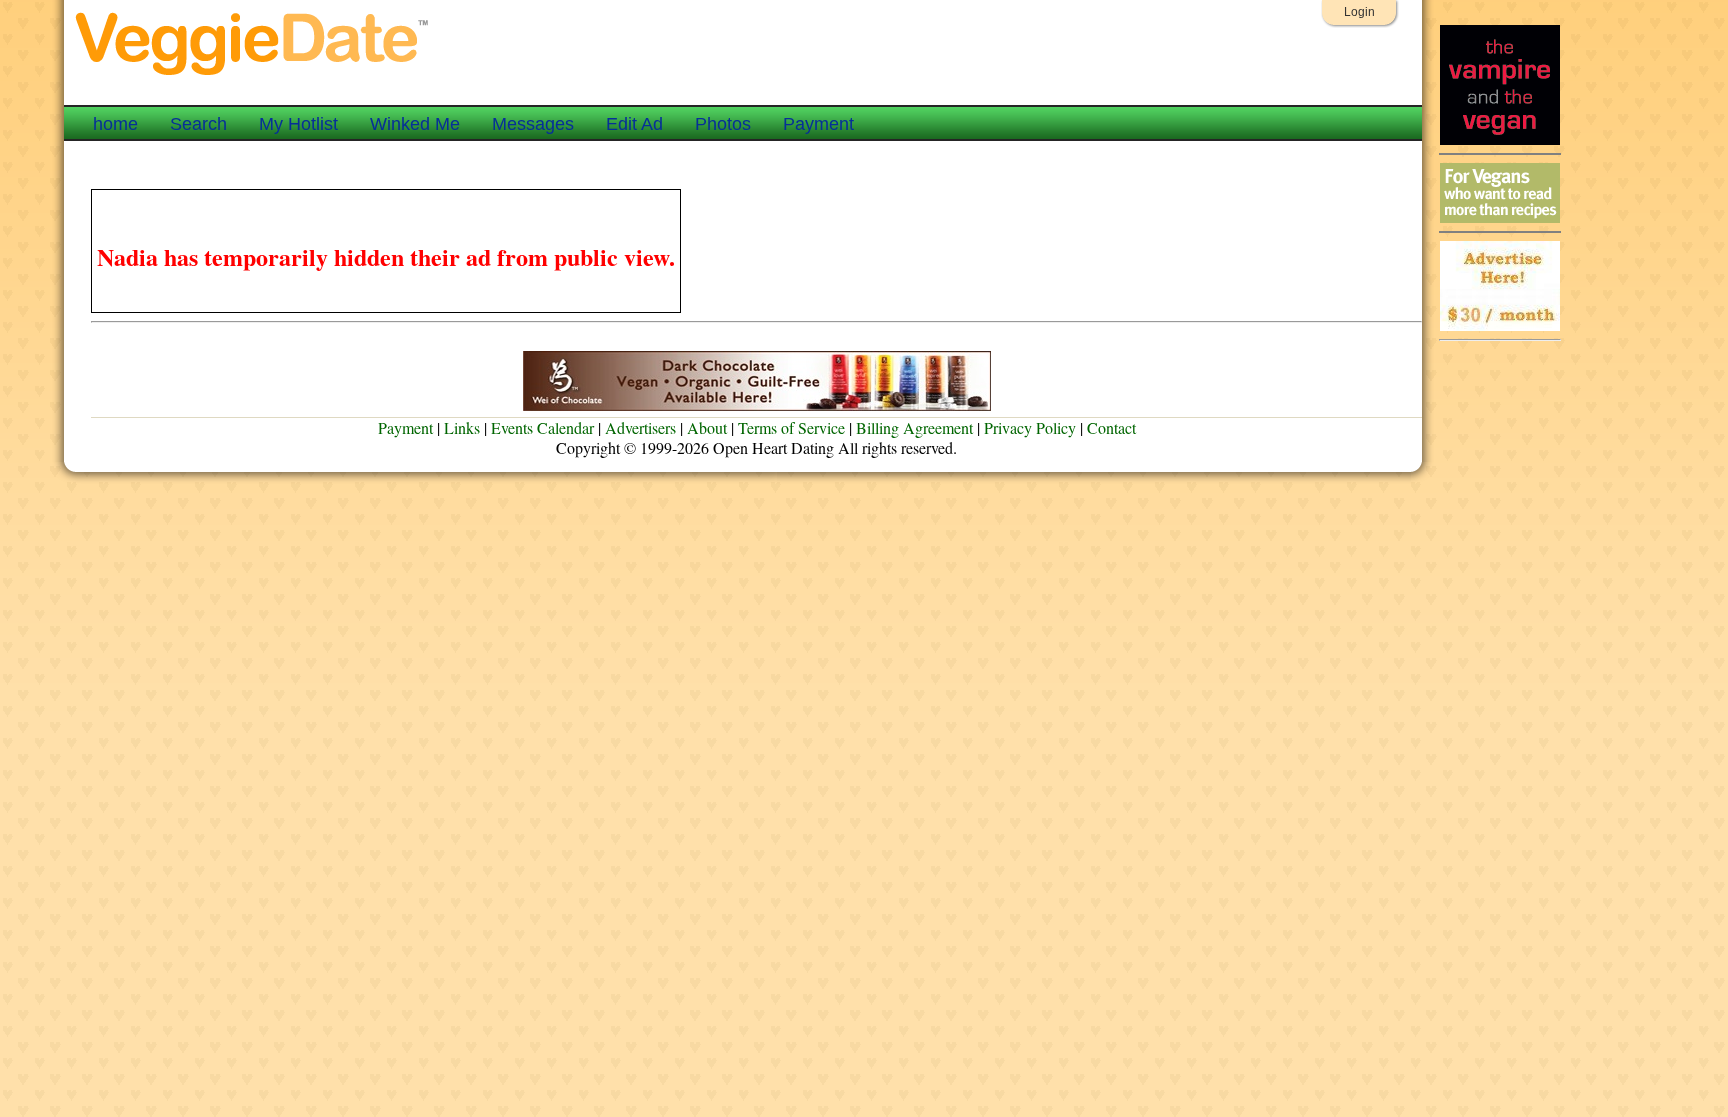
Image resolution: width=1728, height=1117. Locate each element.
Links (462, 427)
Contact (1111, 427)
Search (198, 124)
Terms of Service (791, 427)
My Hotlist (298, 124)
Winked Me (415, 124)
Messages (533, 124)
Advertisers (640, 427)
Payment (818, 124)
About (707, 427)
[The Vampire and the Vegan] (1500, 139)
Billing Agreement (914, 427)
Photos (723, 124)
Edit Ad (634, 124)
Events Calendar (542, 427)
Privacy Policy (1030, 427)
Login (1359, 12)
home (115, 124)
